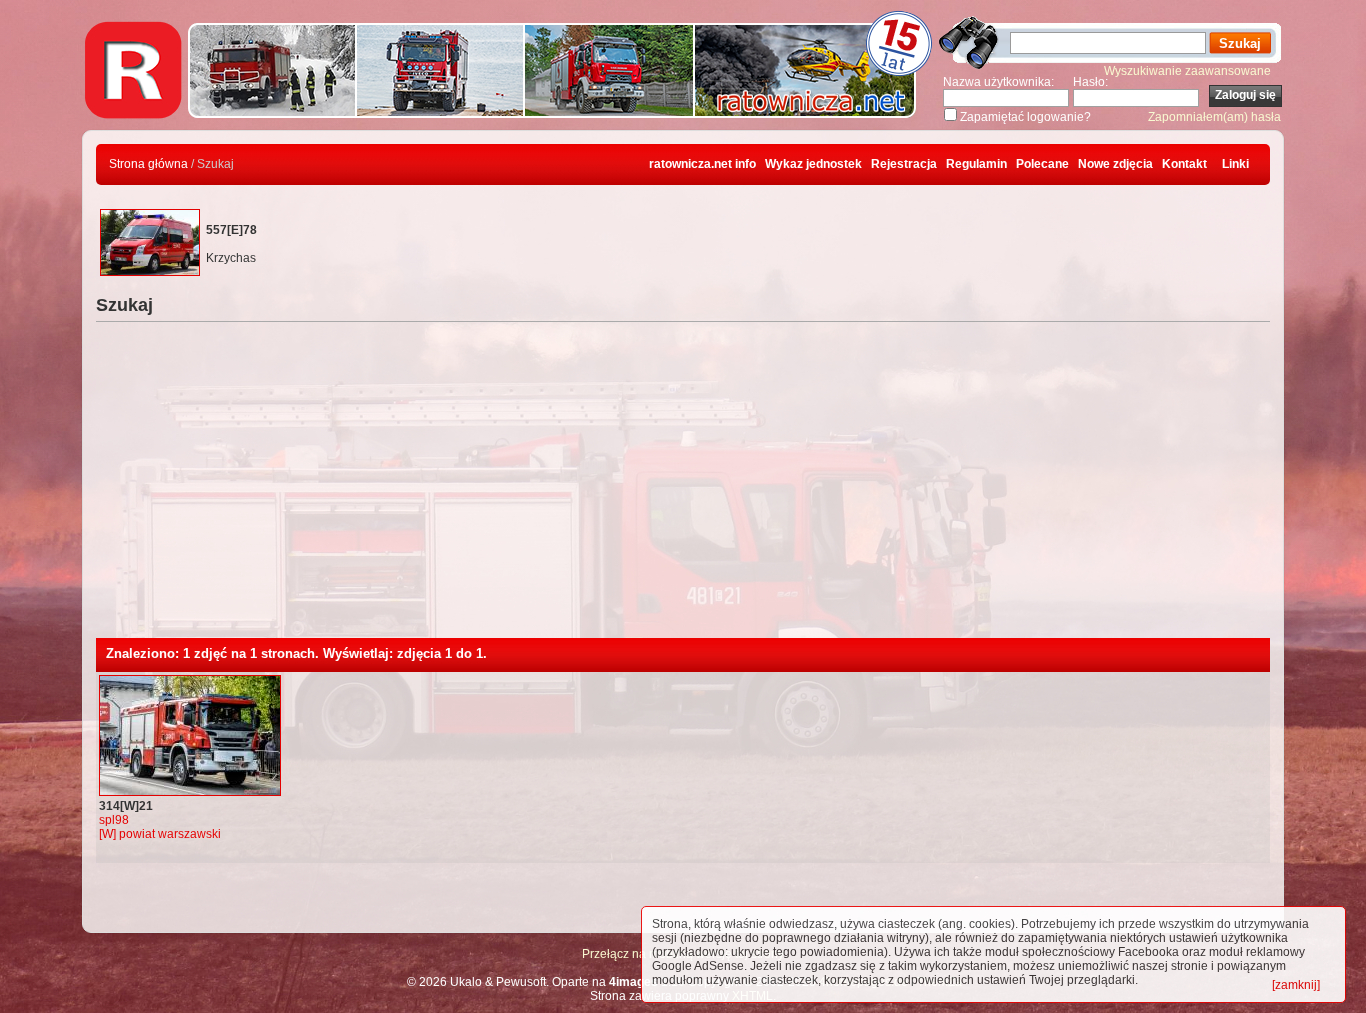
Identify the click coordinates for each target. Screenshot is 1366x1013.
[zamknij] (1296, 985)
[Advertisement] (683, 488)
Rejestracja (904, 164)
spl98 (114, 820)
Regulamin (976, 164)
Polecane (1042, 164)
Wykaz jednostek (813, 164)
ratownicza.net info (702, 164)
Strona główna (148, 164)
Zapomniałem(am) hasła (1214, 117)
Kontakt (1184, 164)
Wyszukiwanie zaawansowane (1187, 71)
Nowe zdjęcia (1115, 164)
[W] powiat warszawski (160, 834)
